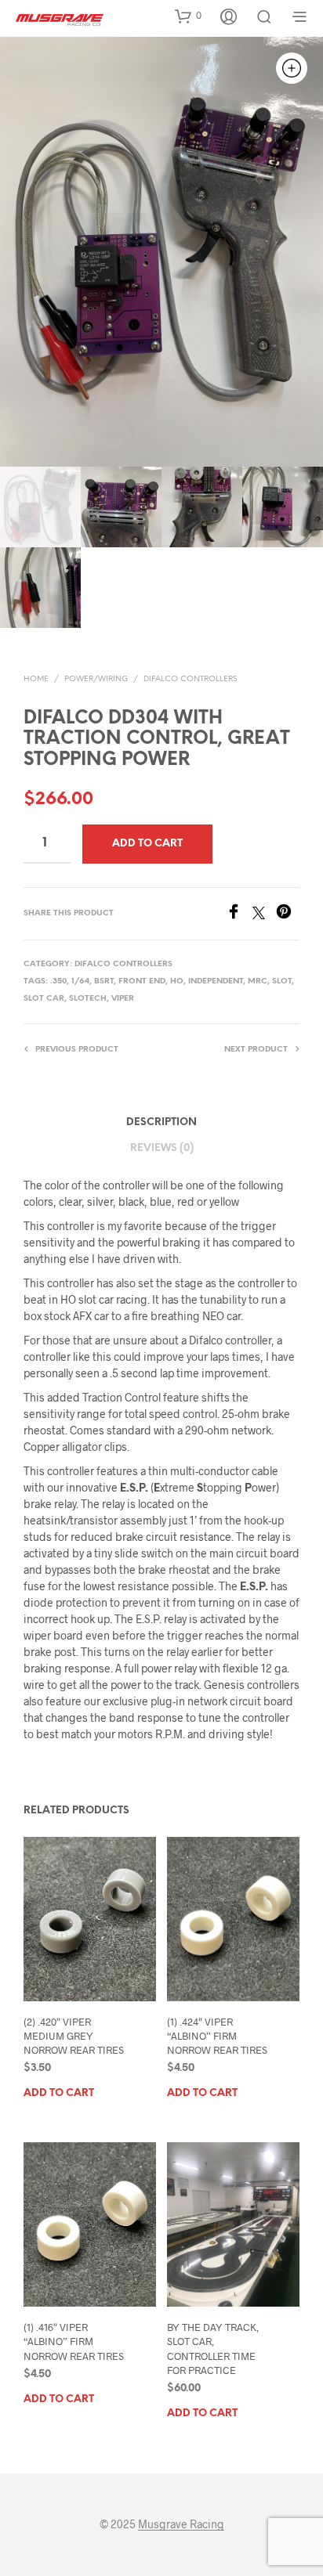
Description (161, 1122)
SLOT (282, 981)
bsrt (104, 981)
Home (36, 679)
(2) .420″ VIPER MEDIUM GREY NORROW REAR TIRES (74, 2036)
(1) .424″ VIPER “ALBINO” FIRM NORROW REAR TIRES (217, 2036)
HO (177, 981)
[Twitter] (264, 914)
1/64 (80, 981)
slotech (88, 999)
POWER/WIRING (96, 679)
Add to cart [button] (59, 2093)
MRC (258, 981)
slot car (44, 999)
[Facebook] (239, 914)
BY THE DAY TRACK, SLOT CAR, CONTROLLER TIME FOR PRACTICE (213, 2349)
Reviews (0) (162, 1148)
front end (142, 981)
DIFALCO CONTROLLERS (190, 679)
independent (216, 981)
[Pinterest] (288, 914)
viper (123, 999)
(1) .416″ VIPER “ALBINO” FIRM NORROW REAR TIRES (74, 2341)
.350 (58, 981)
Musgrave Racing (181, 2524)
